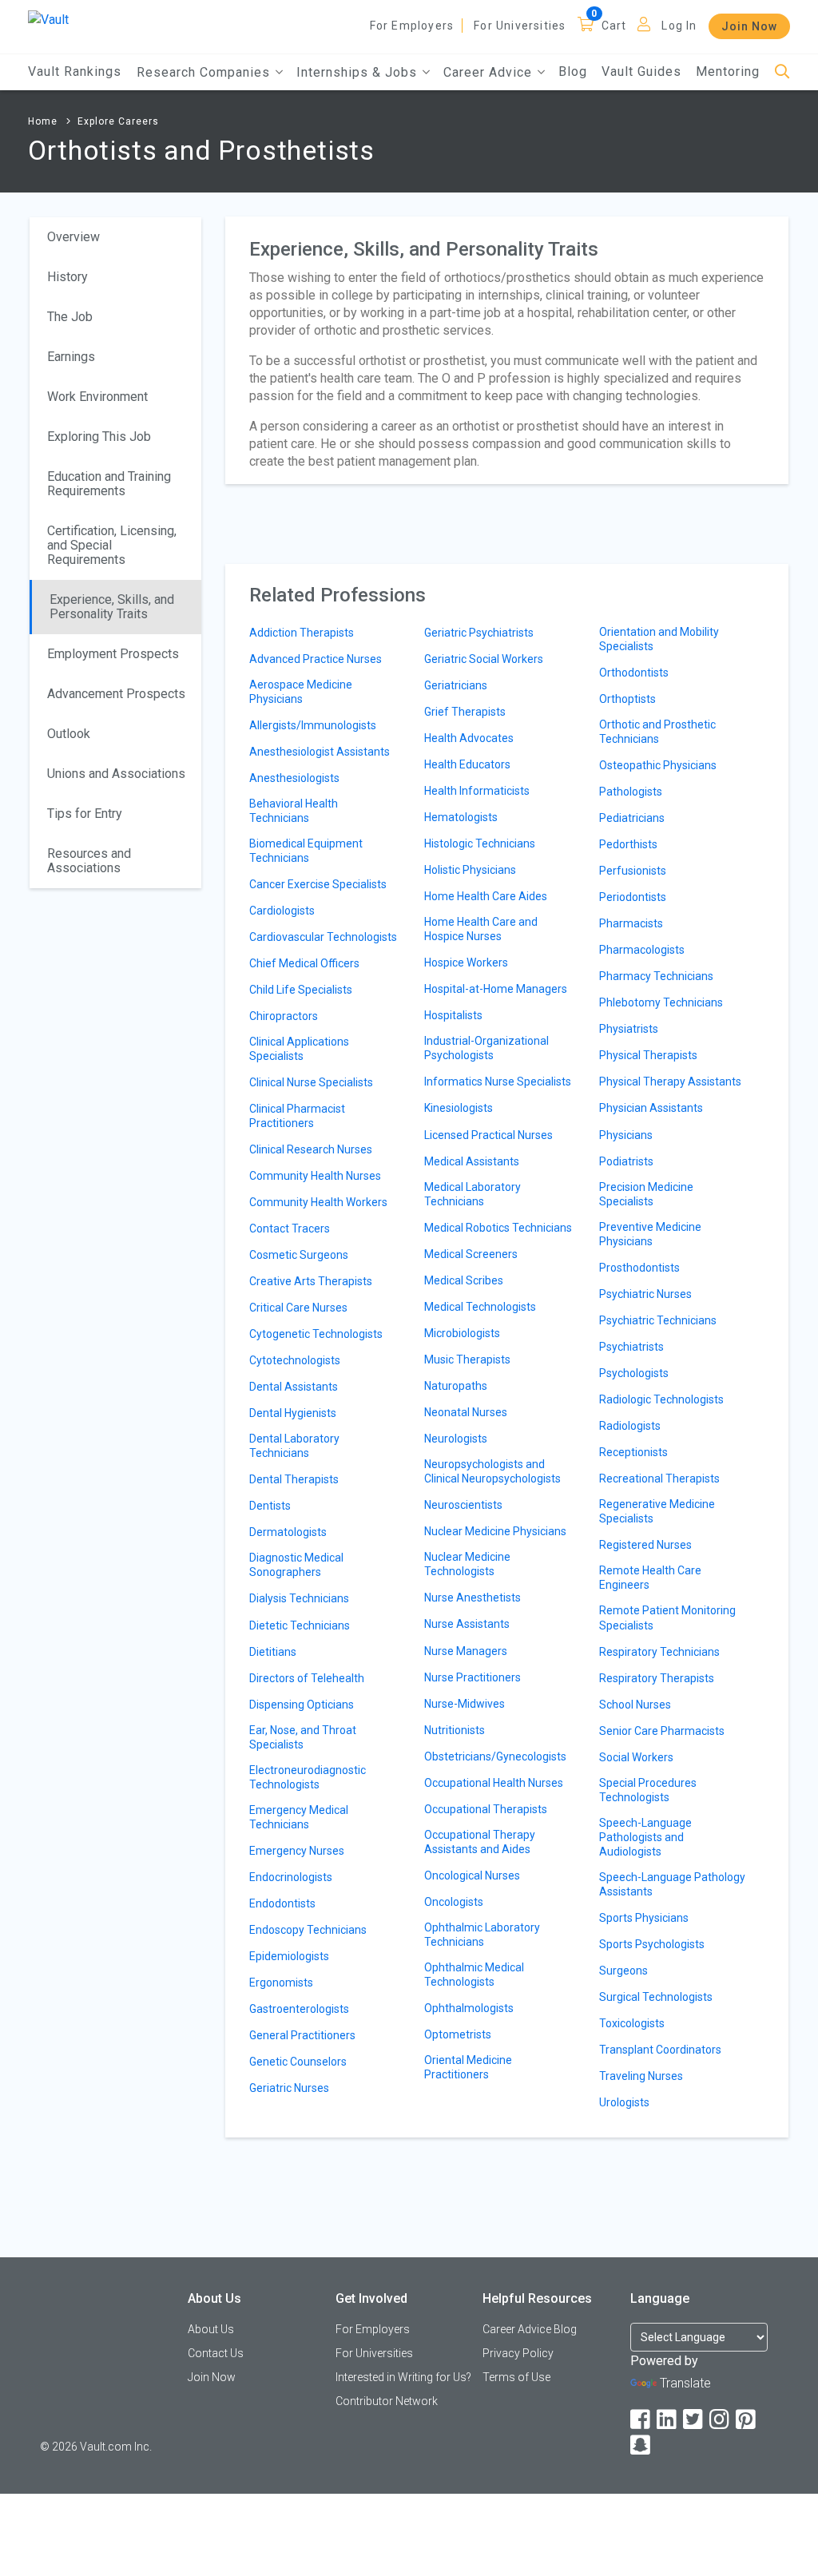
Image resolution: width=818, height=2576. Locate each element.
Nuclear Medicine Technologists (467, 1564)
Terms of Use (516, 2377)
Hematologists (461, 817)
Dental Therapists (294, 1479)
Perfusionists (633, 871)
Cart (614, 26)
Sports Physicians (644, 1918)
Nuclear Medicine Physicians (495, 1531)
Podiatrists (626, 1161)
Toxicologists (632, 2023)
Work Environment (97, 397)
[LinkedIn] (668, 2420)
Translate (685, 2383)
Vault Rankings (75, 71)
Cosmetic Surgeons (299, 1255)
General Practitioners (302, 2035)
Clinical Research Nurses (311, 1149)
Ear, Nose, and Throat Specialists (303, 1737)
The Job (70, 317)
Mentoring (728, 71)
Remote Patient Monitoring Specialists (667, 1617)
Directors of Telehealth (307, 1678)
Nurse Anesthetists (473, 1598)
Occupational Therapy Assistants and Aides (480, 1842)
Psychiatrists (631, 1347)
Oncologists (454, 1902)
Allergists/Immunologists (313, 725)
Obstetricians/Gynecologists (495, 1756)
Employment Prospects (113, 654)
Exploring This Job (99, 437)
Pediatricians (632, 818)
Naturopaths (456, 1386)
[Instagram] (721, 2420)
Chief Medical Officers (304, 963)
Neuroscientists (463, 1505)
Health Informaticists (477, 791)
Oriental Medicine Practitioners (468, 2067)
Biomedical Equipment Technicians (306, 851)
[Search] (782, 72)
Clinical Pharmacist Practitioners (297, 1116)
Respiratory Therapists (657, 1678)
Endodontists (282, 1903)
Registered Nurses (645, 1545)
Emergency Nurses (297, 1851)
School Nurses (635, 1705)
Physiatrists (629, 1029)
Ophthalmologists (469, 2008)
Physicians (626, 1135)
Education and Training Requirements (109, 484)
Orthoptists (627, 699)
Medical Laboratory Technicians (473, 1194)
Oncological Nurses (472, 1875)
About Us (211, 2329)
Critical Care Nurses (298, 1308)
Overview (73, 237)
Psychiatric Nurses (645, 1294)
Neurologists (456, 1439)
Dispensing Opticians (302, 1705)
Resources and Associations (89, 861)
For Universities (520, 26)
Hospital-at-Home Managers (496, 989)
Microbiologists (462, 1333)
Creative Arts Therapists (311, 1281)
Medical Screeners (471, 1254)
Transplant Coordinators (660, 2050)
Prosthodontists (639, 1268)
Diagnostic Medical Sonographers (296, 1565)
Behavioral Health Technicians (294, 811)
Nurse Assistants (467, 1624)
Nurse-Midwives (465, 1704)
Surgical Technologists (656, 1997)
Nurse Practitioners (473, 1677)
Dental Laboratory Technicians (294, 1446)
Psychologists (634, 1373)
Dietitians (273, 1652)
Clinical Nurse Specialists (311, 1082)
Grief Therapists (465, 712)
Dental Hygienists (293, 1413)
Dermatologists (288, 1532)
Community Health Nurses (315, 1176)
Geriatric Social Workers (484, 659)
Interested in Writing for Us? (403, 2377)
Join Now (749, 26)
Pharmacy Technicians (656, 976)
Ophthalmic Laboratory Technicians (482, 1935)
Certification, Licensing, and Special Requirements (112, 545)
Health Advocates (469, 738)
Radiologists (630, 1426)
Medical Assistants (472, 1161)
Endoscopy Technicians (308, 1930)
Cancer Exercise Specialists (318, 884)
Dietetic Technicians (300, 1625)
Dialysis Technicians (299, 1598)
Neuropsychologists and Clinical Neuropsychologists (492, 1471)
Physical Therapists (648, 1055)
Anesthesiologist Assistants (320, 752)
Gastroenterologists (299, 2009)
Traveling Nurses (641, 2076)
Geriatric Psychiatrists (479, 633)
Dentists (270, 1506)
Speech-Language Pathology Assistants (672, 1884)
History (68, 277)
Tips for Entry (85, 814)
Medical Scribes (464, 1280)
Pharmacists (631, 923)
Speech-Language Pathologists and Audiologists (645, 1837)
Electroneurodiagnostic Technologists (308, 1777)
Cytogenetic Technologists (316, 1334)
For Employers (412, 26)
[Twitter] (694, 2420)
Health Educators (467, 764)
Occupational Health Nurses (494, 1783)
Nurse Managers (466, 1651)
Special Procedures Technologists (648, 1790)
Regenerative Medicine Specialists (657, 1511)
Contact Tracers (290, 1228)
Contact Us (216, 2353)
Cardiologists (282, 911)
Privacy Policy (518, 2353)
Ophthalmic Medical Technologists (474, 1975)
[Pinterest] (747, 2420)
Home (43, 121)
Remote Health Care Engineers (650, 1578)
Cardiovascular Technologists (323, 937)
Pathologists (631, 792)
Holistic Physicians (470, 870)
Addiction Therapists (302, 633)
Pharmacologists (642, 950)
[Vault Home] (48, 19)
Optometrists (458, 2034)
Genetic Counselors (298, 2062)
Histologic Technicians (480, 843)
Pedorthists (628, 844)
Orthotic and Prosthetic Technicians (657, 732)
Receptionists (633, 1452)
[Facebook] (641, 2420)
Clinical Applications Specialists (299, 1049)
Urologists (624, 2102)
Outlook (69, 734)
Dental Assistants (294, 1387)
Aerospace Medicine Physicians (301, 692)
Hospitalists (453, 1015)
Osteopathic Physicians (658, 765)
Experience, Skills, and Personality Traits (112, 607)
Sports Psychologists (652, 1944)
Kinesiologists (459, 1108)
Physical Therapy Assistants (670, 1082)
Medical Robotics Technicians (498, 1228)
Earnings (71, 357)
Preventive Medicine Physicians (650, 1234)
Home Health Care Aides (486, 896)
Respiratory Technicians (659, 1652)
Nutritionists (455, 1730)
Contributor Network (387, 2401)
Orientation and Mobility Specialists (659, 639)
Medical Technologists (480, 1307)
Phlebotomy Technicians (661, 1002)
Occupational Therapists (486, 1809)
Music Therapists (467, 1359)
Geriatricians (456, 685)
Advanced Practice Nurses (316, 659)
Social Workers (636, 1757)
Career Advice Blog (530, 2329)
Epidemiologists (289, 1956)
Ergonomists (281, 1983)
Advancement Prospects (116, 694)
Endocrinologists (291, 1877)
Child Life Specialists (301, 990)
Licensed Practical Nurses (488, 1135)
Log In (679, 26)
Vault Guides (641, 71)
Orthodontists (634, 673)
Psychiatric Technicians (658, 1320)
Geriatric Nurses (289, 2088)
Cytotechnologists (295, 1360)
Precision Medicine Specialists (646, 1194)
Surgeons (623, 1971)
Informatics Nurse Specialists (498, 1082)
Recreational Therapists (659, 1479)
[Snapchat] (641, 2445)
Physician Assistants (651, 1108)
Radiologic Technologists (661, 1399)
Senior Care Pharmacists (662, 1731)
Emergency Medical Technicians (299, 1817)
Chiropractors (284, 1016)
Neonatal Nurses (466, 1412)
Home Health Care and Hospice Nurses (481, 929)
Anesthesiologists (294, 778)
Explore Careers (118, 121)
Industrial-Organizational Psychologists (486, 1048)
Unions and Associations (116, 774)
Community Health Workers (318, 1202)
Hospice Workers (466, 963)
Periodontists (633, 897)
